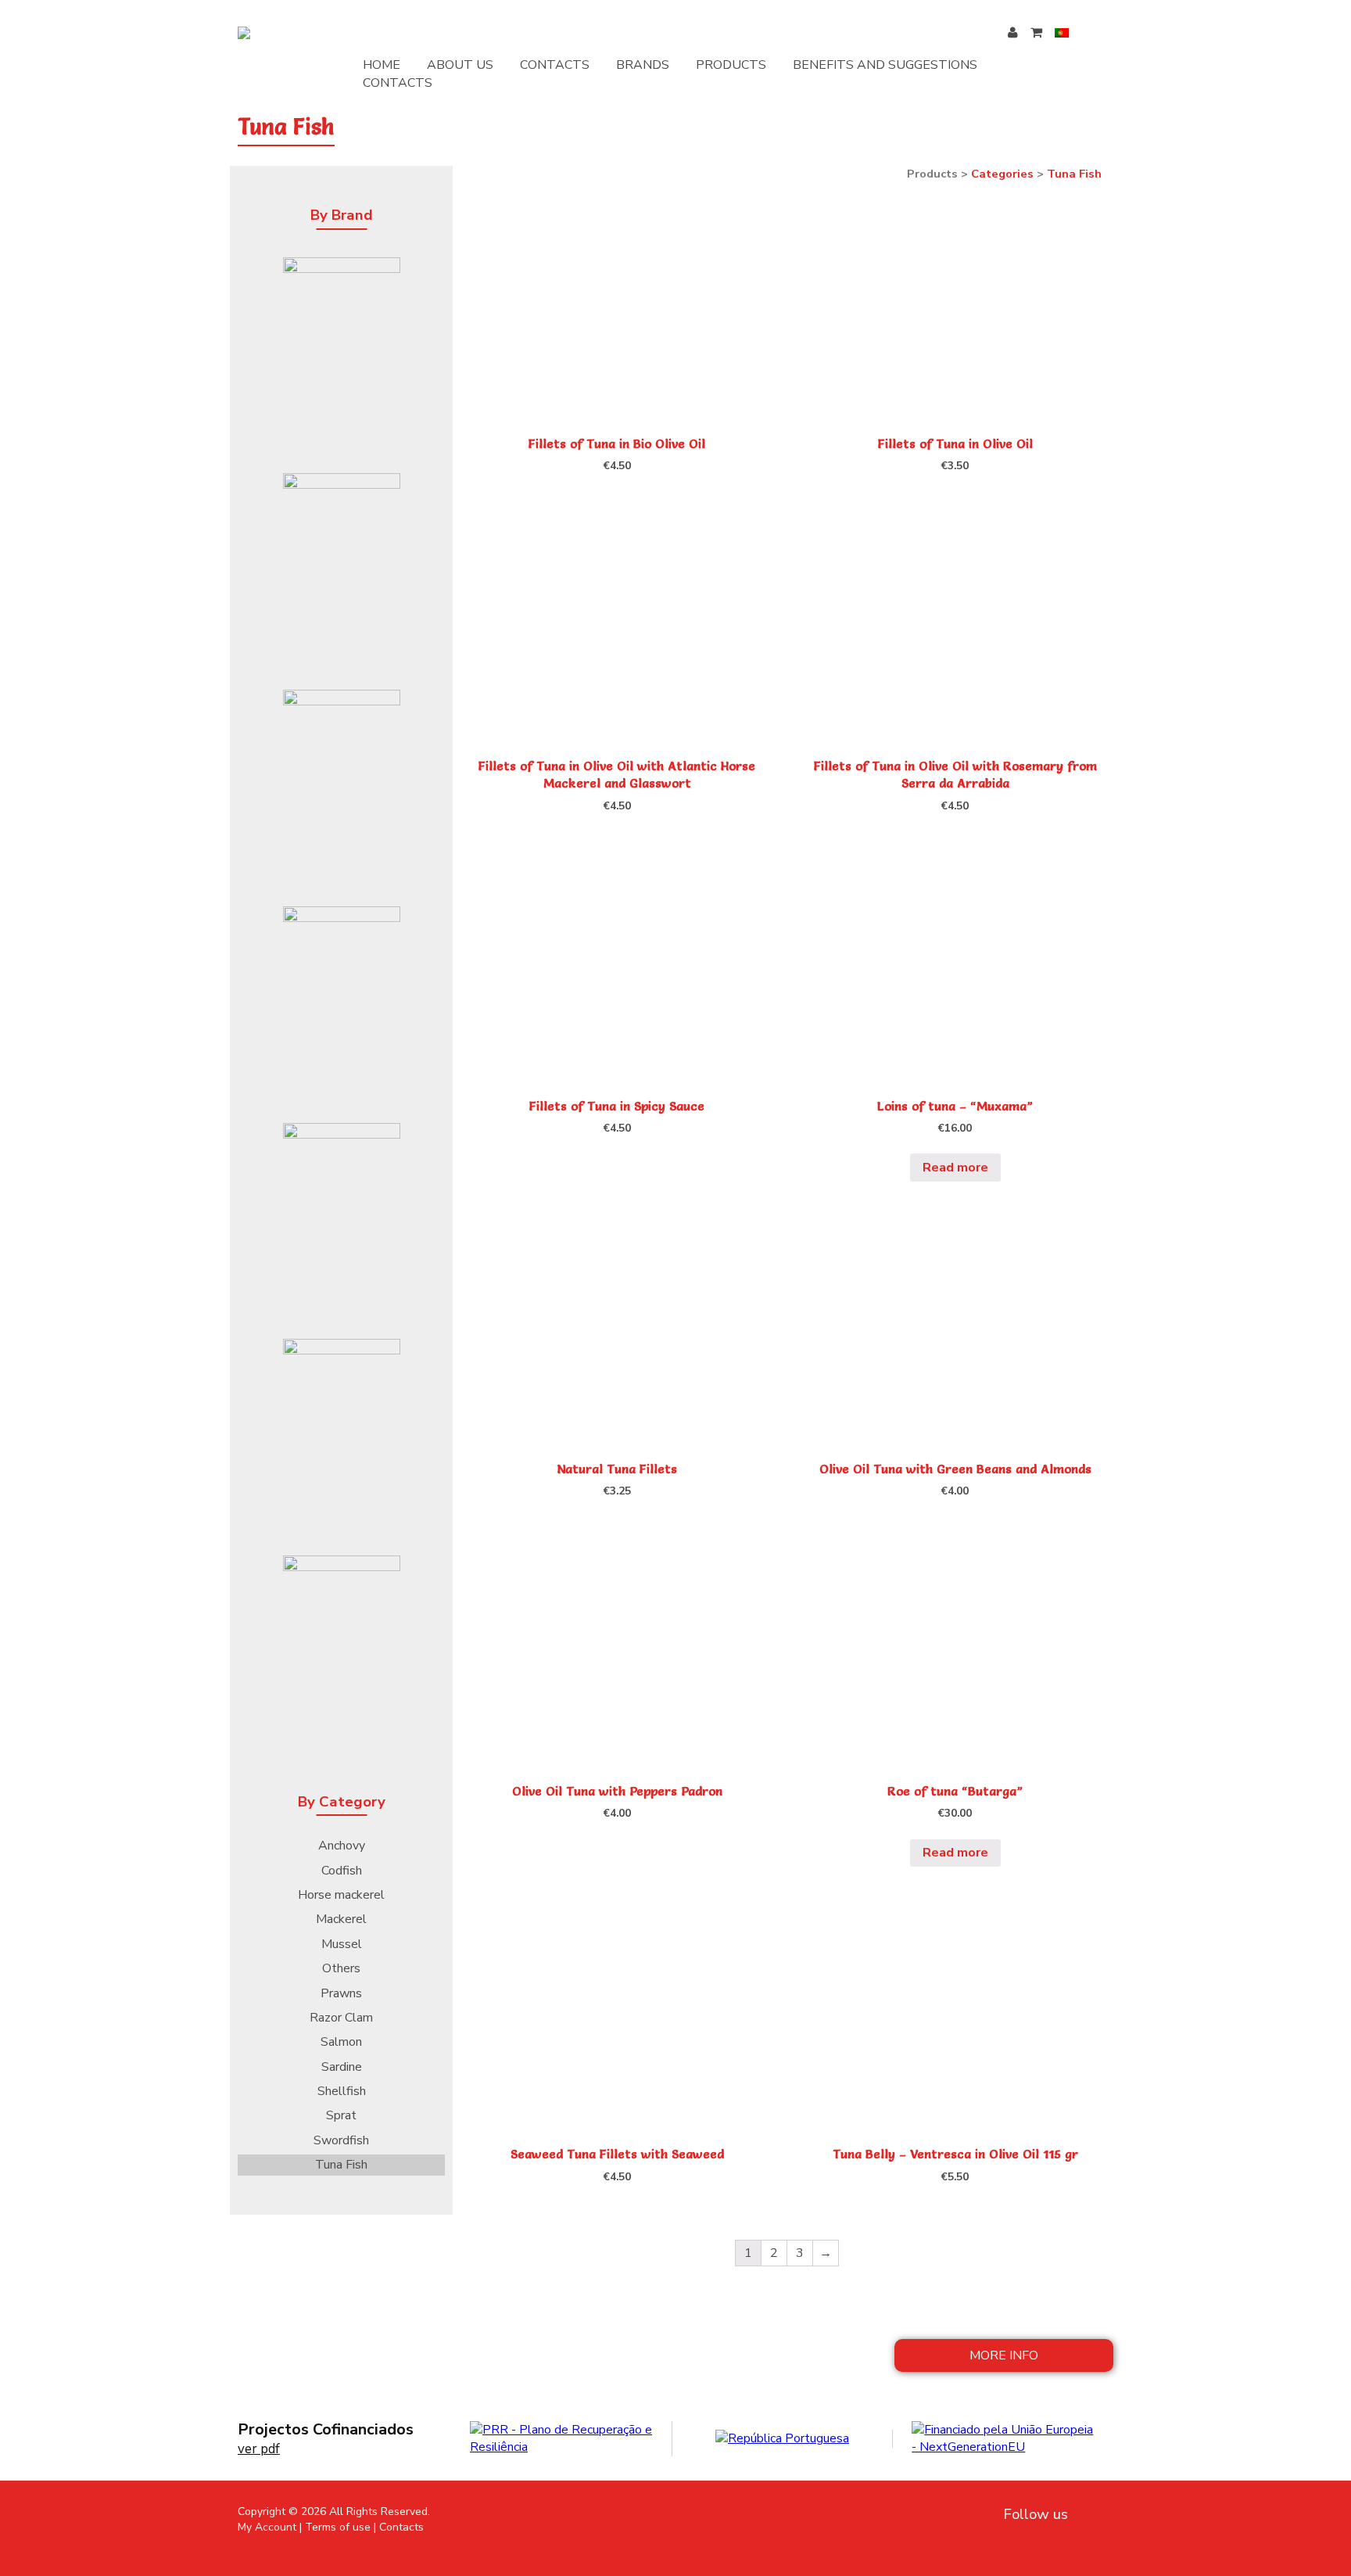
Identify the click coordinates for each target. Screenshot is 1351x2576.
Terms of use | (340, 2527)
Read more (955, 1168)
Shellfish (342, 2091)
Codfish (342, 1871)
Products (731, 65)
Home (382, 65)
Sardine (342, 2067)
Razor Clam (341, 2018)
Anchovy (342, 1846)
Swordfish (341, 2140)
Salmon (341, 2042)
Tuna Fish (341, 2165)
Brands (643, 65)
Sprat (341, 2115)
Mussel (342, 1944)
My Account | (270, 2527)
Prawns (341, 1993)
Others (341, 1968)
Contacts (555, 65)
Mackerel (341, 1919)
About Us (460, 65)
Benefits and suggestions (885, 65)
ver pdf (259, 2449)
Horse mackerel (341, 1895)
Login (1019, 32)
